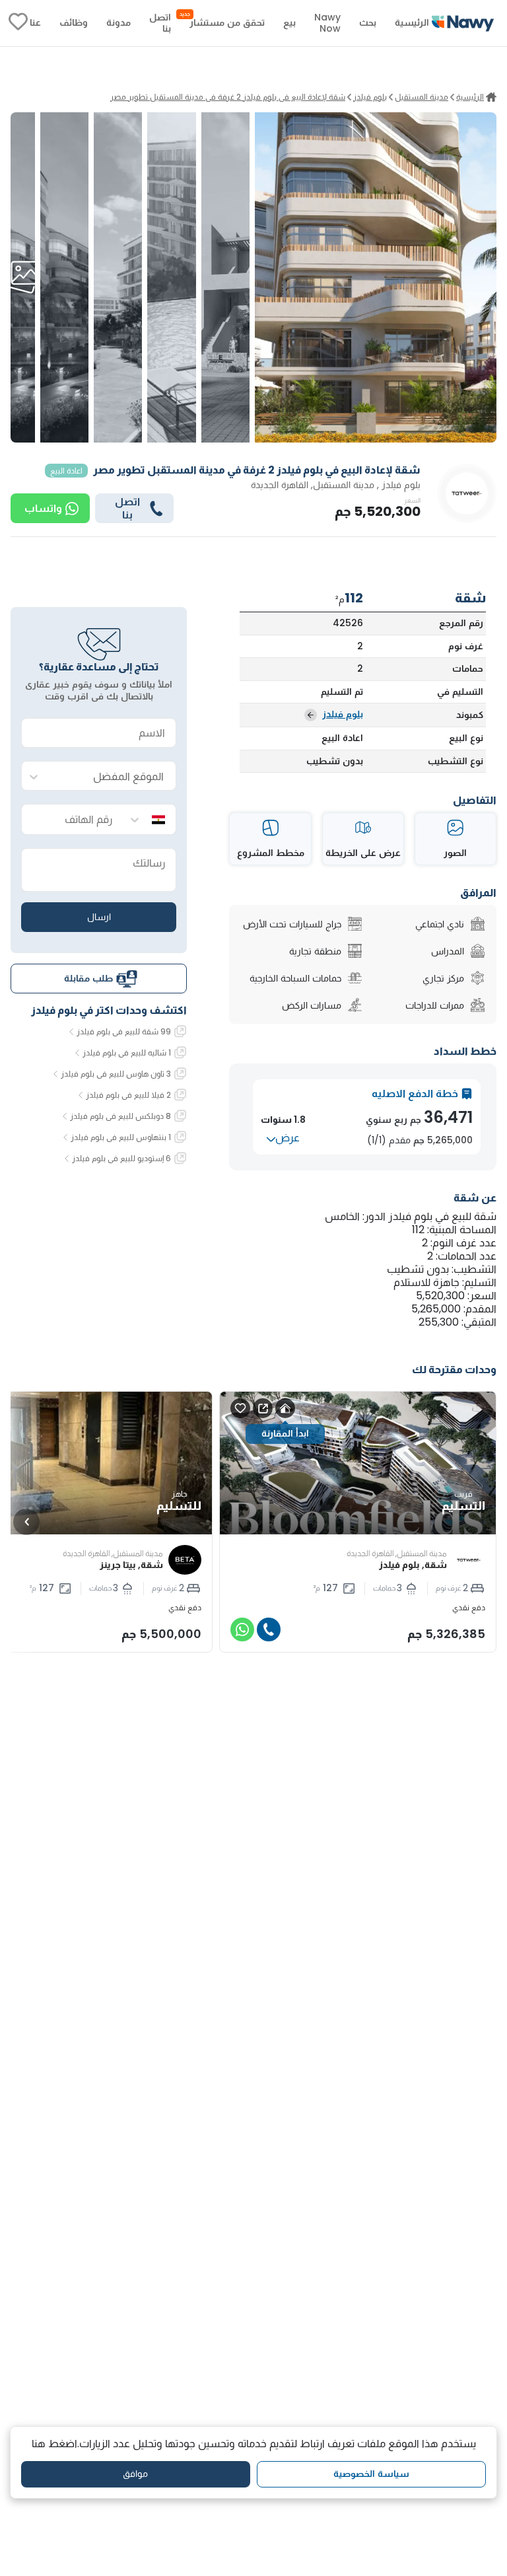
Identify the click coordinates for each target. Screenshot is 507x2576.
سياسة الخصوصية (371, 2474)
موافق (135, 2474)
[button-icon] (269, 1629)
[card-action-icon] (285, 1408)
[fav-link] (18, 23)
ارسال (99, 917)
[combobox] (112, 776)
